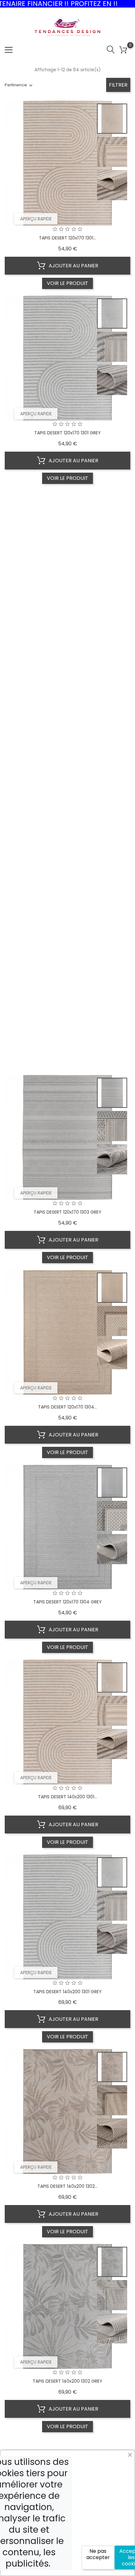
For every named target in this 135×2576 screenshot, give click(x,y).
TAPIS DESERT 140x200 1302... (67, 2186)
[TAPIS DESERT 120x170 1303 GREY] (112, 1093)
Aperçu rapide (36, 219)
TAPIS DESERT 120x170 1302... (67, 628)
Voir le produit (67, 283)
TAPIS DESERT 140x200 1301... (67, 1797)
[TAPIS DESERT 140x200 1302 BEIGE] (112, 2067)
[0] (123, 50)
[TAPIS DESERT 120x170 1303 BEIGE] (112, 898)
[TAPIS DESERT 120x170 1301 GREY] (112, 314)
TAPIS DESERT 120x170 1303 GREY (67, 1212)
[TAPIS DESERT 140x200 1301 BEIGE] (112, 1677)
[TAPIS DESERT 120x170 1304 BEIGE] (112, 1288)
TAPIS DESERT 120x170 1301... (67, 238)
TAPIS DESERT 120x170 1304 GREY (67, 1602)
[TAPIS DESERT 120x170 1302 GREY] (112, 703)
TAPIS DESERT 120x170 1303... (67, 1017)
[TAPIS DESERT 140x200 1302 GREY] (112, 2262)
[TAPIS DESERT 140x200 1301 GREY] (112, 1872)
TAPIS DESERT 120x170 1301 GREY (67, 433)
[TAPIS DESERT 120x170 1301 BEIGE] (112, 119)
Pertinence (16, 85)
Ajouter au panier (73, 266)
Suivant (102, 2448)
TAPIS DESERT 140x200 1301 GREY (67, 1992)
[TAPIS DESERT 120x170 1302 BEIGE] (112, 508)
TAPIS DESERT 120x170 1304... (67, 1407)
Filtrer (118, 85)
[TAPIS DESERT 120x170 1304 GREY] (112, 1483)
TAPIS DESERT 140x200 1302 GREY (67, 2381)
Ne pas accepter (98, 2554)
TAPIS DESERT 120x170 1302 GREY (67, 823)
